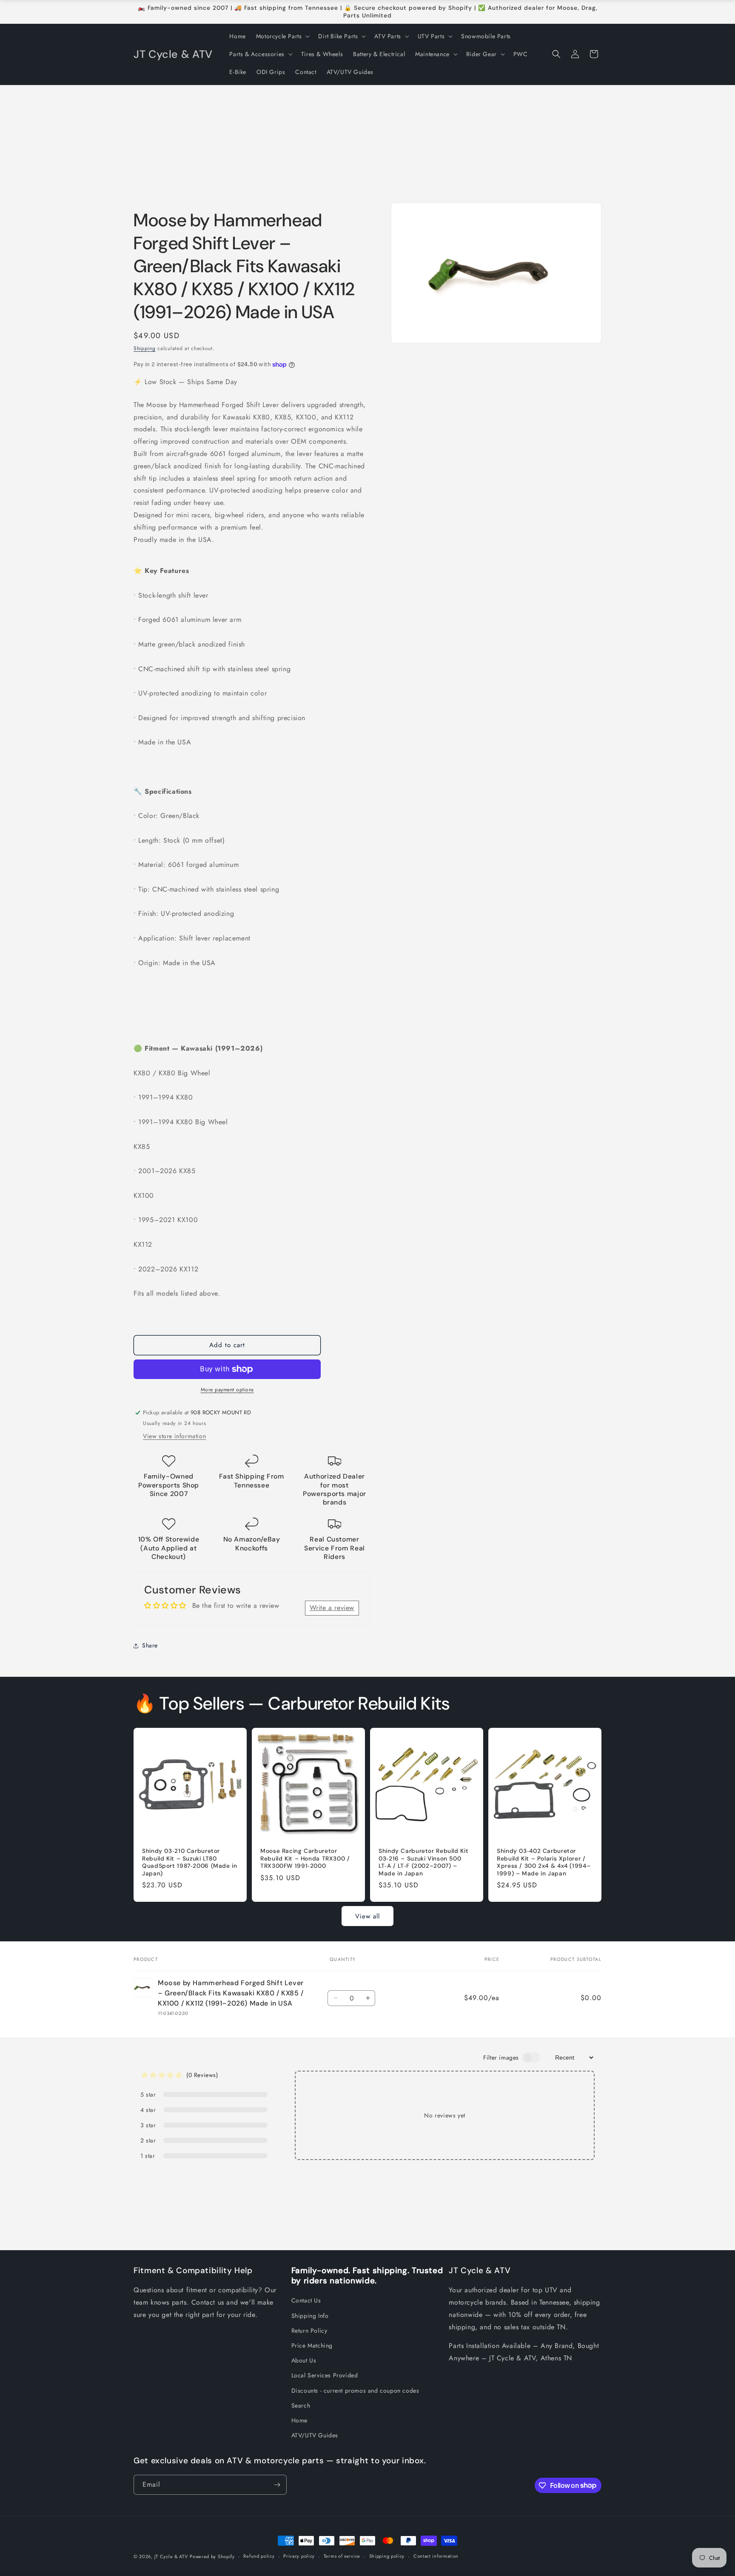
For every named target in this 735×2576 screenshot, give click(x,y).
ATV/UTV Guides (315, 2435)
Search (301, 2405)
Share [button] (150, 1645)
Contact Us (306, 2300)
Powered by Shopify (212, 2556)
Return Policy (309, 2331)
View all (367, 1916)
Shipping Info (310, 2316)
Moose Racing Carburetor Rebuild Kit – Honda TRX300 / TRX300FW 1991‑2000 (305, 1858)
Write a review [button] (332, 1608)
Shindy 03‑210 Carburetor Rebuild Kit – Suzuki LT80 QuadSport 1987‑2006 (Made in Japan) (190, 1862)
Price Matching (312, 2345)
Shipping (145, 348)
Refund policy (259, 2556)
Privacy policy (299, 2556)
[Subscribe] (277, 2485)
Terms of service (342, 2556)
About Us (304, 2360)
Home (299, 2420)
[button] (282, 36)
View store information (174, 1436)
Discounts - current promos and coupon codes (355, 2391)
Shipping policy (387, 2556)
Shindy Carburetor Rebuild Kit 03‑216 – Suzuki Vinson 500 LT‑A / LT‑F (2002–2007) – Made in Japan (423, 1862)
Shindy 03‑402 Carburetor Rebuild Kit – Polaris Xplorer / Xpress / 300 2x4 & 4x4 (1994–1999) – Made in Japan (544, 1862)
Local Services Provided (325, 2375)
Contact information (436, 2556)
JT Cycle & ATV (171, 2556)
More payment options (227, 1390)
